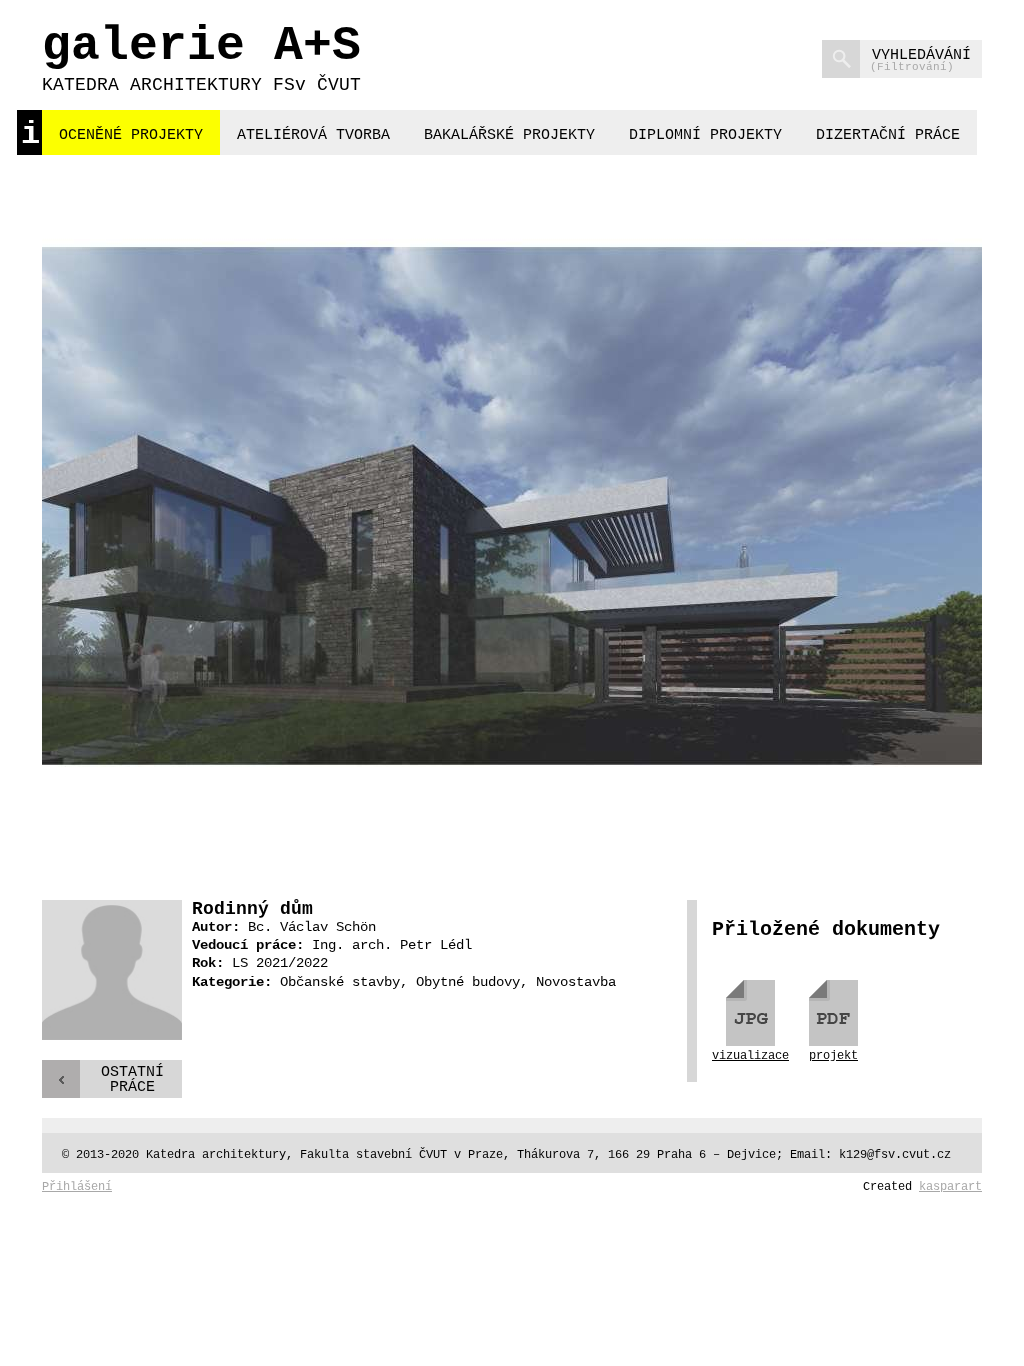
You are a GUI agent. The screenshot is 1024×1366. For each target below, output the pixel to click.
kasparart (950, 1187)
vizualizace (750, 1055)
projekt (833, 1055)
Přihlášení (77, 1187)
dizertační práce (888, 135)
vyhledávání (920, 60)
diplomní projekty (705, 135)
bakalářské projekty (509, 135)
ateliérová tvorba (313, 135)
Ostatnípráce (132, 1080)
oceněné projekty (131, 135)
